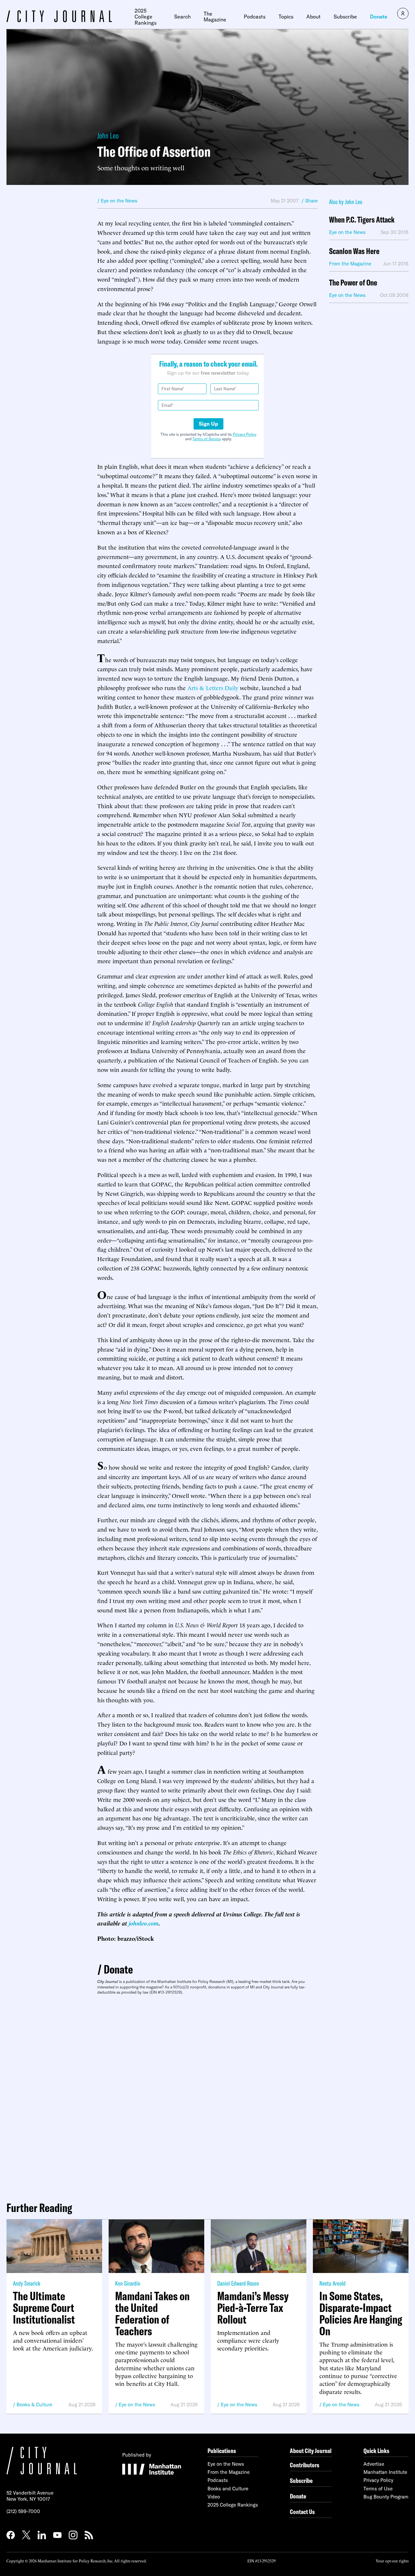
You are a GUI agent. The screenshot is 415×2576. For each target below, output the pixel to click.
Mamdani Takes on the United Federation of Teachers (152, 2314)
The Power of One (353, 283)
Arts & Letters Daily (213, 687)
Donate (379, 17)
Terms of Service (207, 439)
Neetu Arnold (332, 2283)
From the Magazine (229, 2472)
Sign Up (208, 424)
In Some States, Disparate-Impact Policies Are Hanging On (361, 2314)
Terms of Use (378, 2489)
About (314, 17)
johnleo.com (144, 1923)
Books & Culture (34, 2405)
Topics (286, 17)
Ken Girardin (128, 2283)
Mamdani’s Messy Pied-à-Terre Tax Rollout (253, 2308)
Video (214, 2497)
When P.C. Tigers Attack (362, 220)
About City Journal (311, 2451)
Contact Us (302, 2512)
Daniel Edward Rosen (238, 2283)
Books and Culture (228, 2489)
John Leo (108, 135)
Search (182, 17)
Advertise (374, 2464)
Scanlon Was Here (354, 251)
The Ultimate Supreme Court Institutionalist (44, 2308)
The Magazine (215, 17)
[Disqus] (207, 2096)
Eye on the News (137, 2405)
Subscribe (345, 17)
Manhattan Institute (385, 2472)
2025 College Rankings (146, 17)
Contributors (305, 2465)
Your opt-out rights (392, 2561)
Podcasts (255, 17)
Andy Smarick (27, 2283)
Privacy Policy (245, 434)
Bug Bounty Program (386, 2497)
